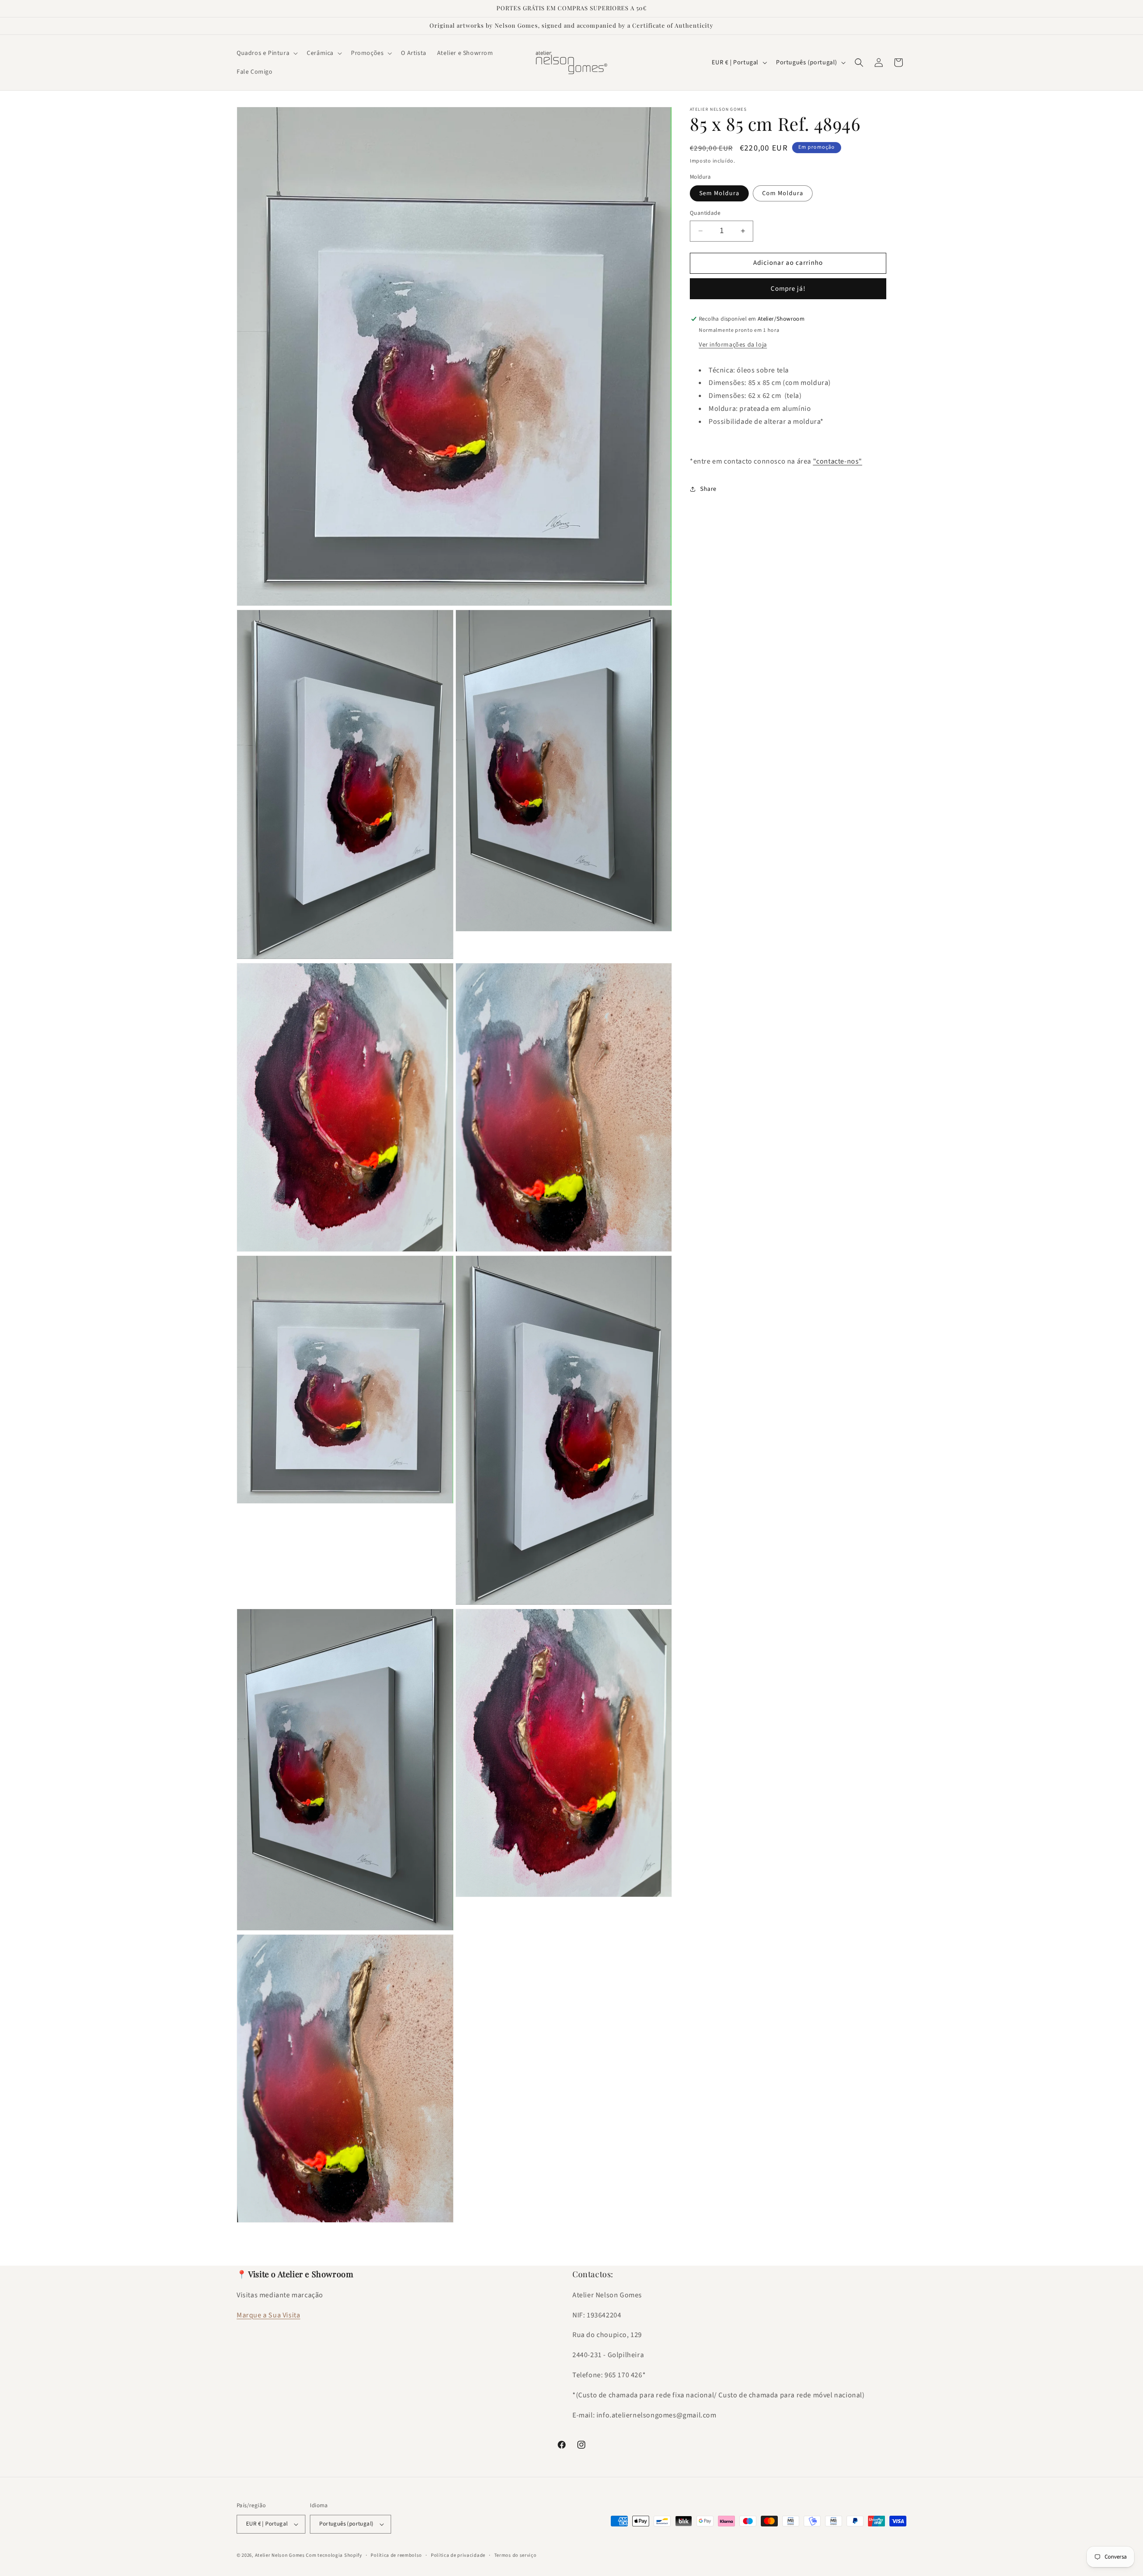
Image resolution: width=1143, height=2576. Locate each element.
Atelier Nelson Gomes (280, 2555)
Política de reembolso (396, 2555)
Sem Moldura (719, 193)
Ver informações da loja (733, 345)
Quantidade (705, 213)
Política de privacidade (458, 2555)
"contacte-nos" (838, 461)
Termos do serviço (515, 2555)
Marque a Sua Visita (268, 2315)
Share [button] (708, 489)
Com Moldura (783, 193)
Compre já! (788, 289)
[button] (266, 53)
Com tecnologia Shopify (334, 2555)
